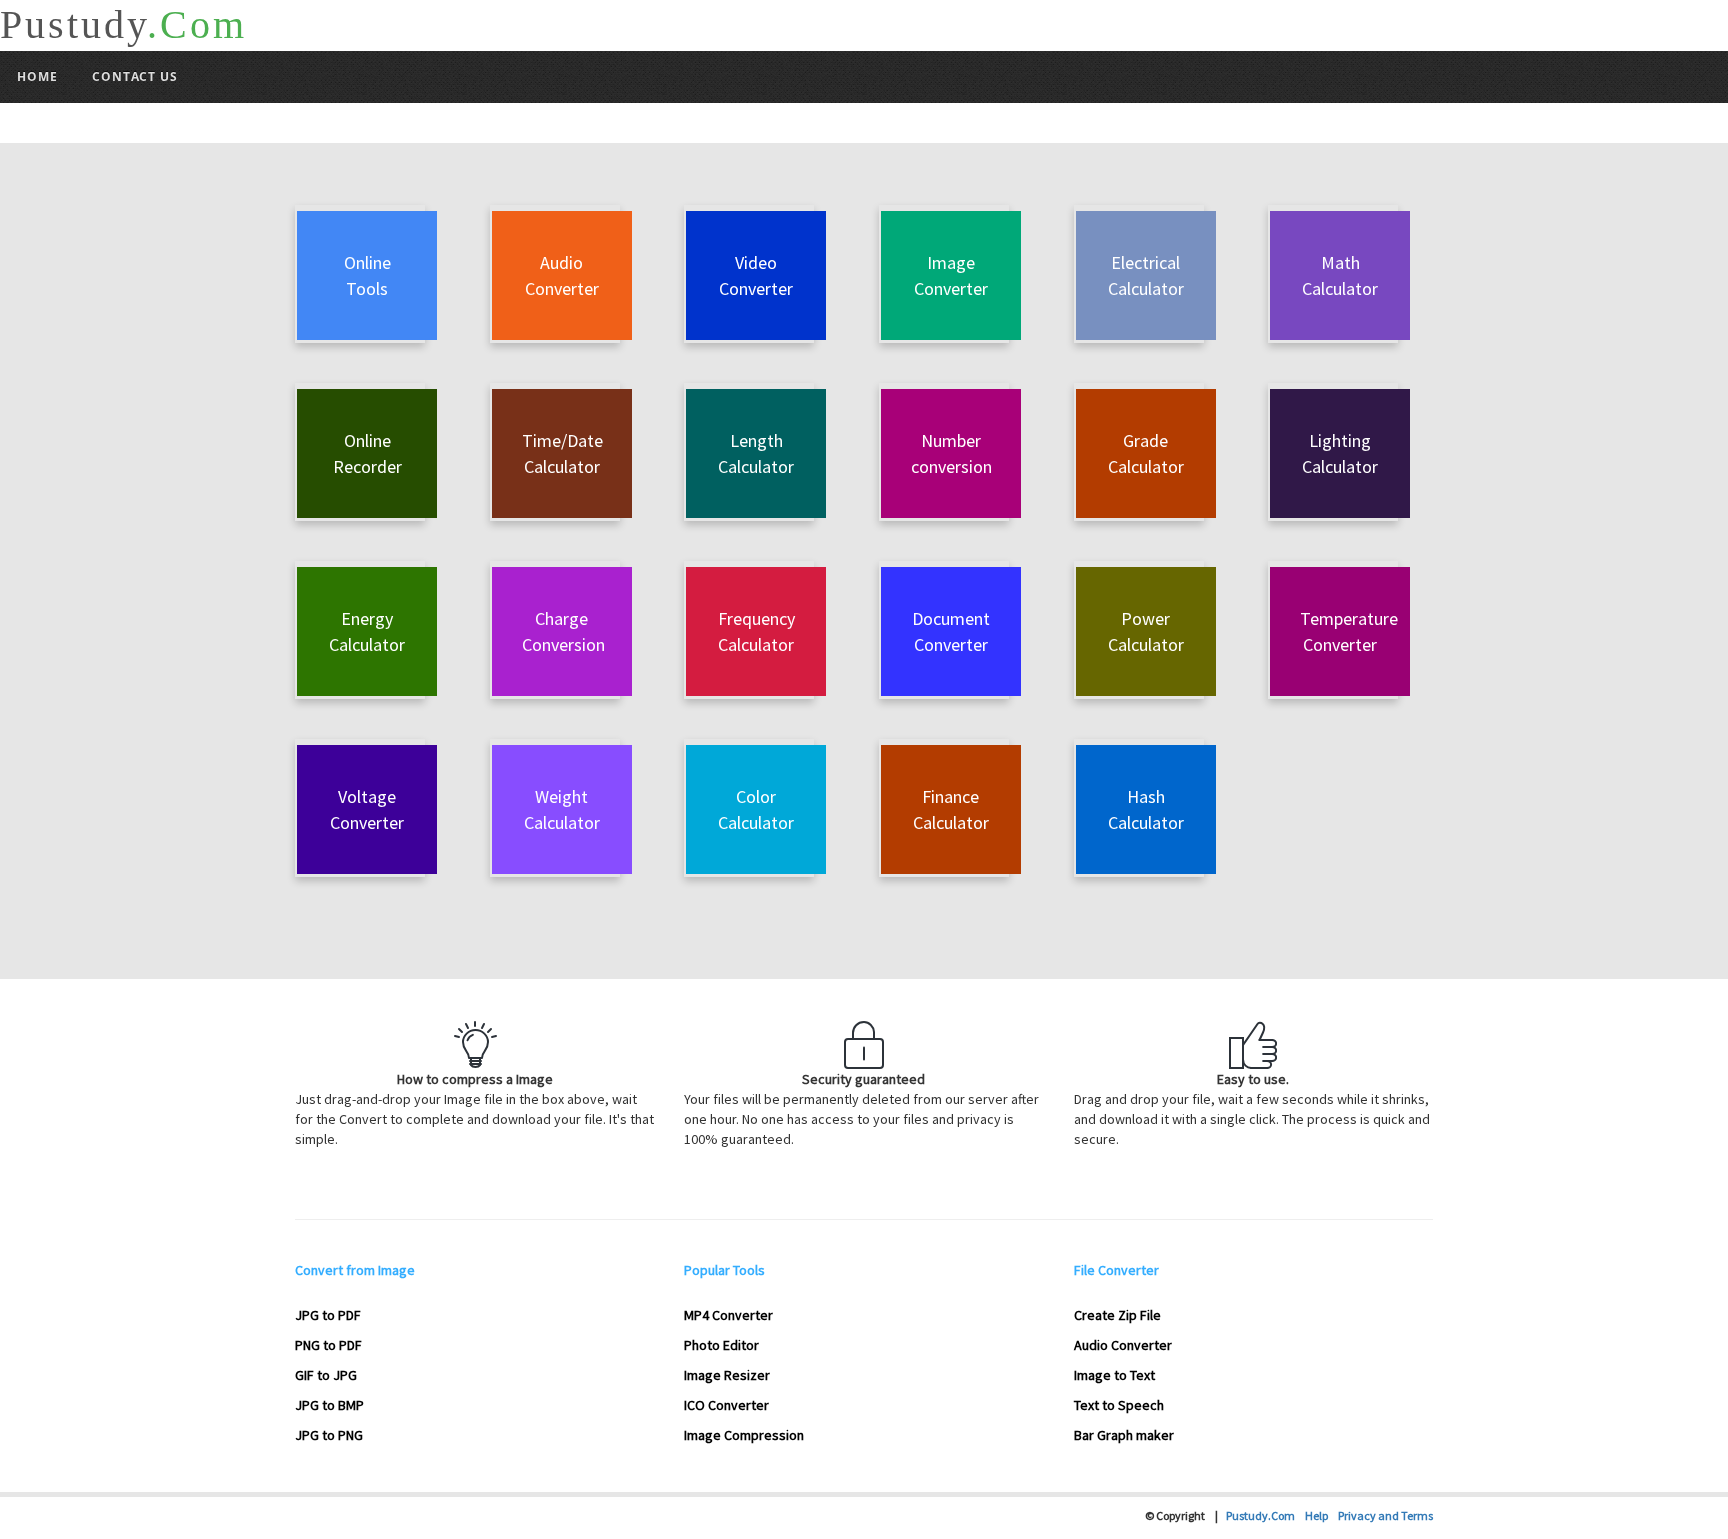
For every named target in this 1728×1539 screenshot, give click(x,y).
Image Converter (951, 275)
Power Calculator (1146, 631)
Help (1321, 1515)
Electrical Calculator (1146, 275)
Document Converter (951, 631)
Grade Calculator (1146, 453)
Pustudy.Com (1265, 1515)
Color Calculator (756, 809)
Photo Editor (721, 1345)
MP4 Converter (728, 1315)
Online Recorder (367, 453)
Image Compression (744, 1435)
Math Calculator (1340, 275)
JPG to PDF (328, 1315)
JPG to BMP (329, 1405)
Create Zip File (1117, 1315)
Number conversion (951, 453)
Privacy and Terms (1385, 1515)
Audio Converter (562, 275)
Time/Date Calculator (562, 453)
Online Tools (367, 275)
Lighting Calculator (1340, 453)
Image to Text (1114, 1375)
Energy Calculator (367, 631)
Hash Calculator (1146, 809)
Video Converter (756, 275)
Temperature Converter (1349, 631)
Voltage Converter (367, 809)
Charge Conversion (563, 631)
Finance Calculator (951, 809)
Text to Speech (1119, 1405)
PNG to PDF (328, 1345)
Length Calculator (756, 453)
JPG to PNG (329, 1435)
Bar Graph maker (1124, 1435)
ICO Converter (726, 1405)
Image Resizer (727, 1375)
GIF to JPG (326, 1375)
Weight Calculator (562, 809)
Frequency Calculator (756, 631)
